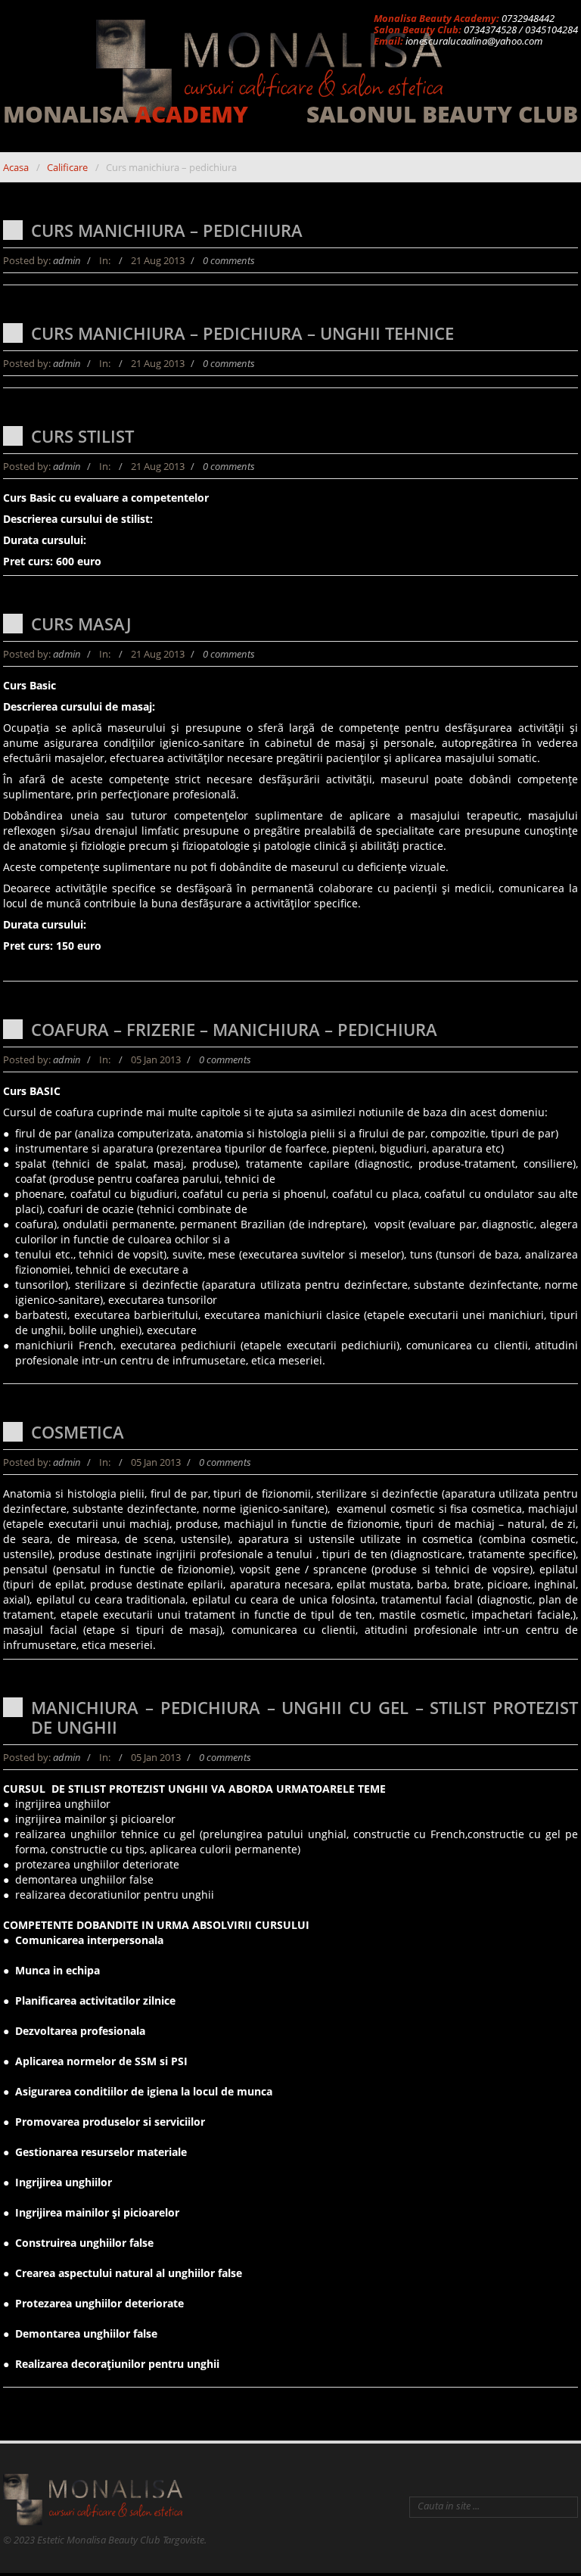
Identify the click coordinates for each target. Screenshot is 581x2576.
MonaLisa (126, 115)
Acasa (16, 167)
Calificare (67, 167)
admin (67, 260)
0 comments (229, 260)
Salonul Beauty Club (442, 115)
